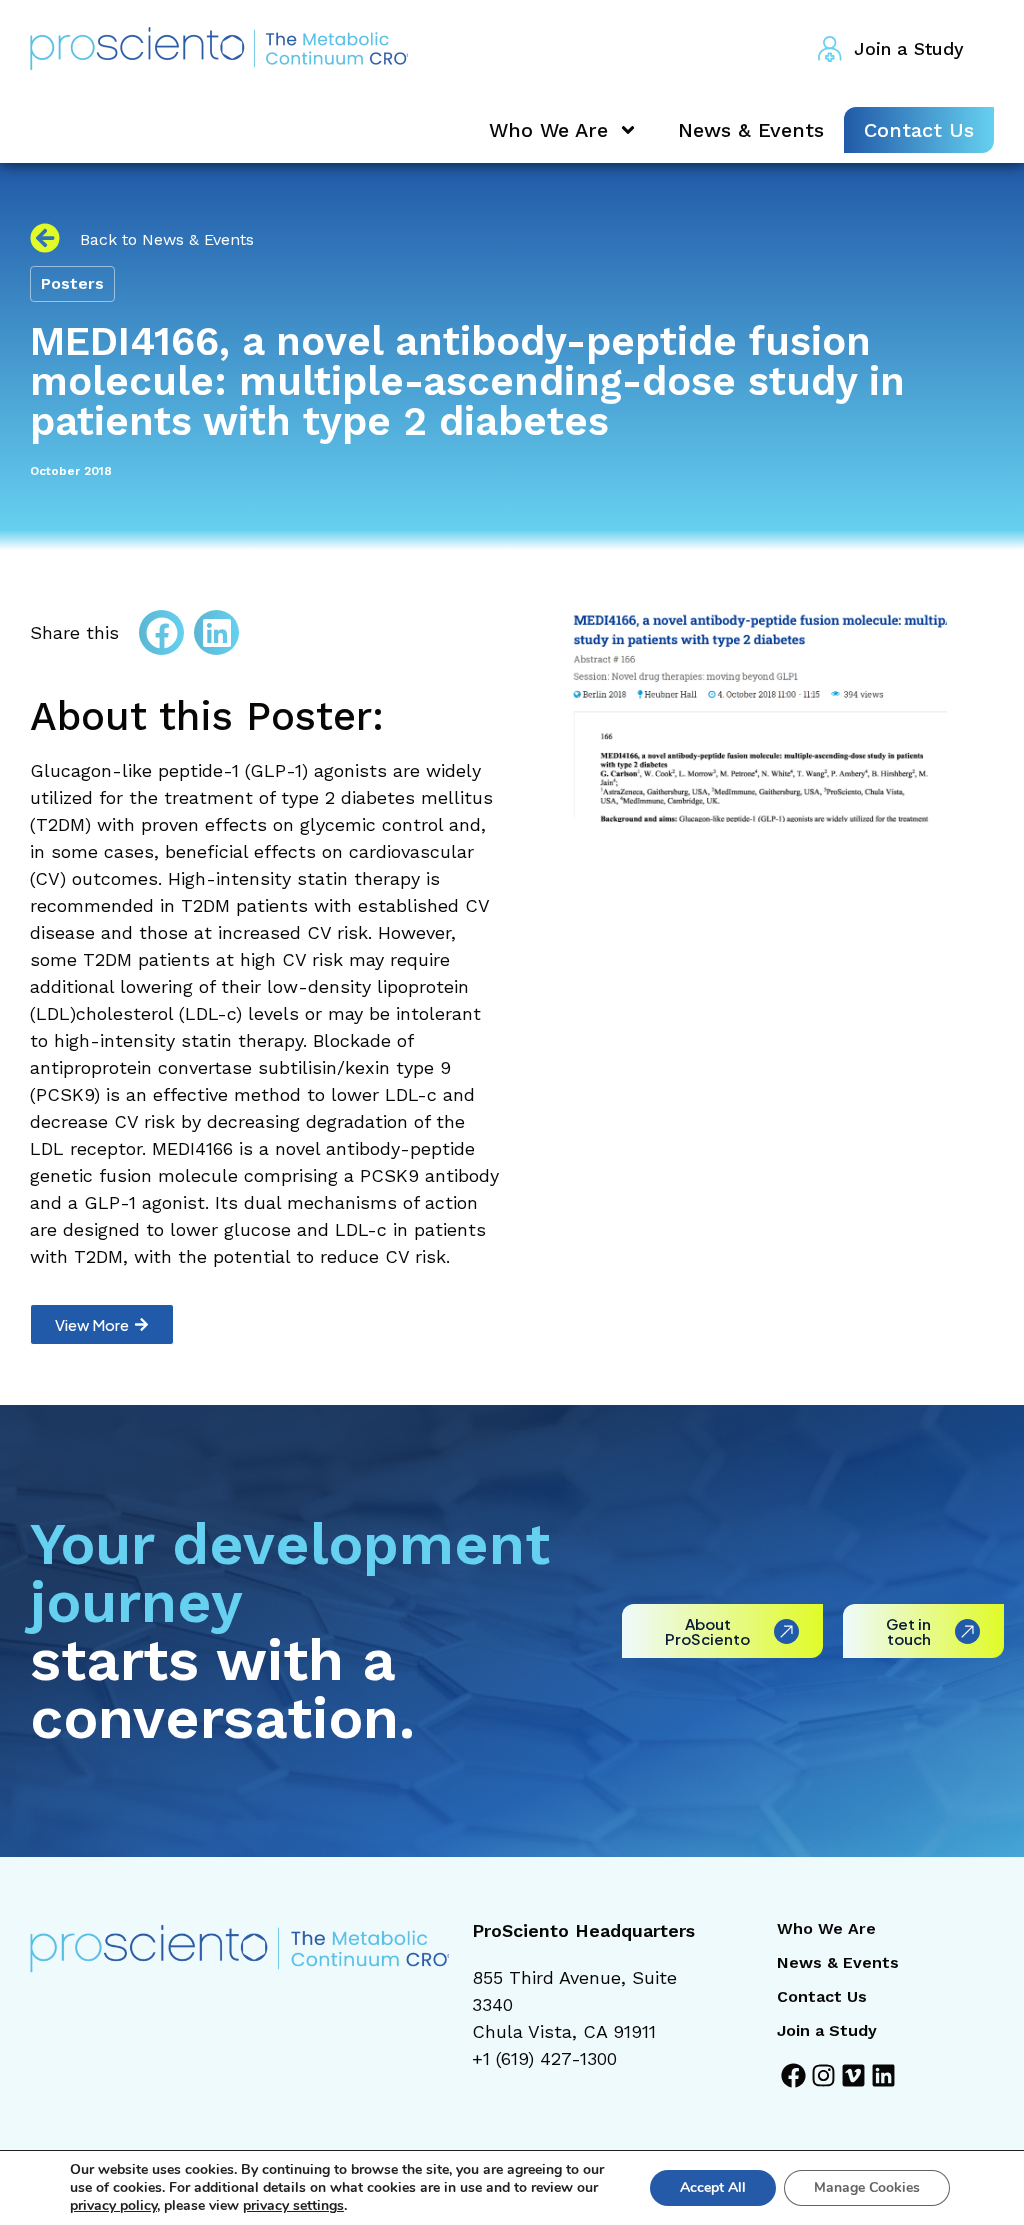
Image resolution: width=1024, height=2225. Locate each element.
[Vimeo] (853, 2075)
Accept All (713, 2187)
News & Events (751, 130)
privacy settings (293, 2206)
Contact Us (919, 130)
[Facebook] (793, 2075)
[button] (161, 632)
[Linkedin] (883, 2075)
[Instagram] (823, 2075)
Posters (72, 283)
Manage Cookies (867, 2187)
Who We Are (548, 130)
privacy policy (113, 2205)
